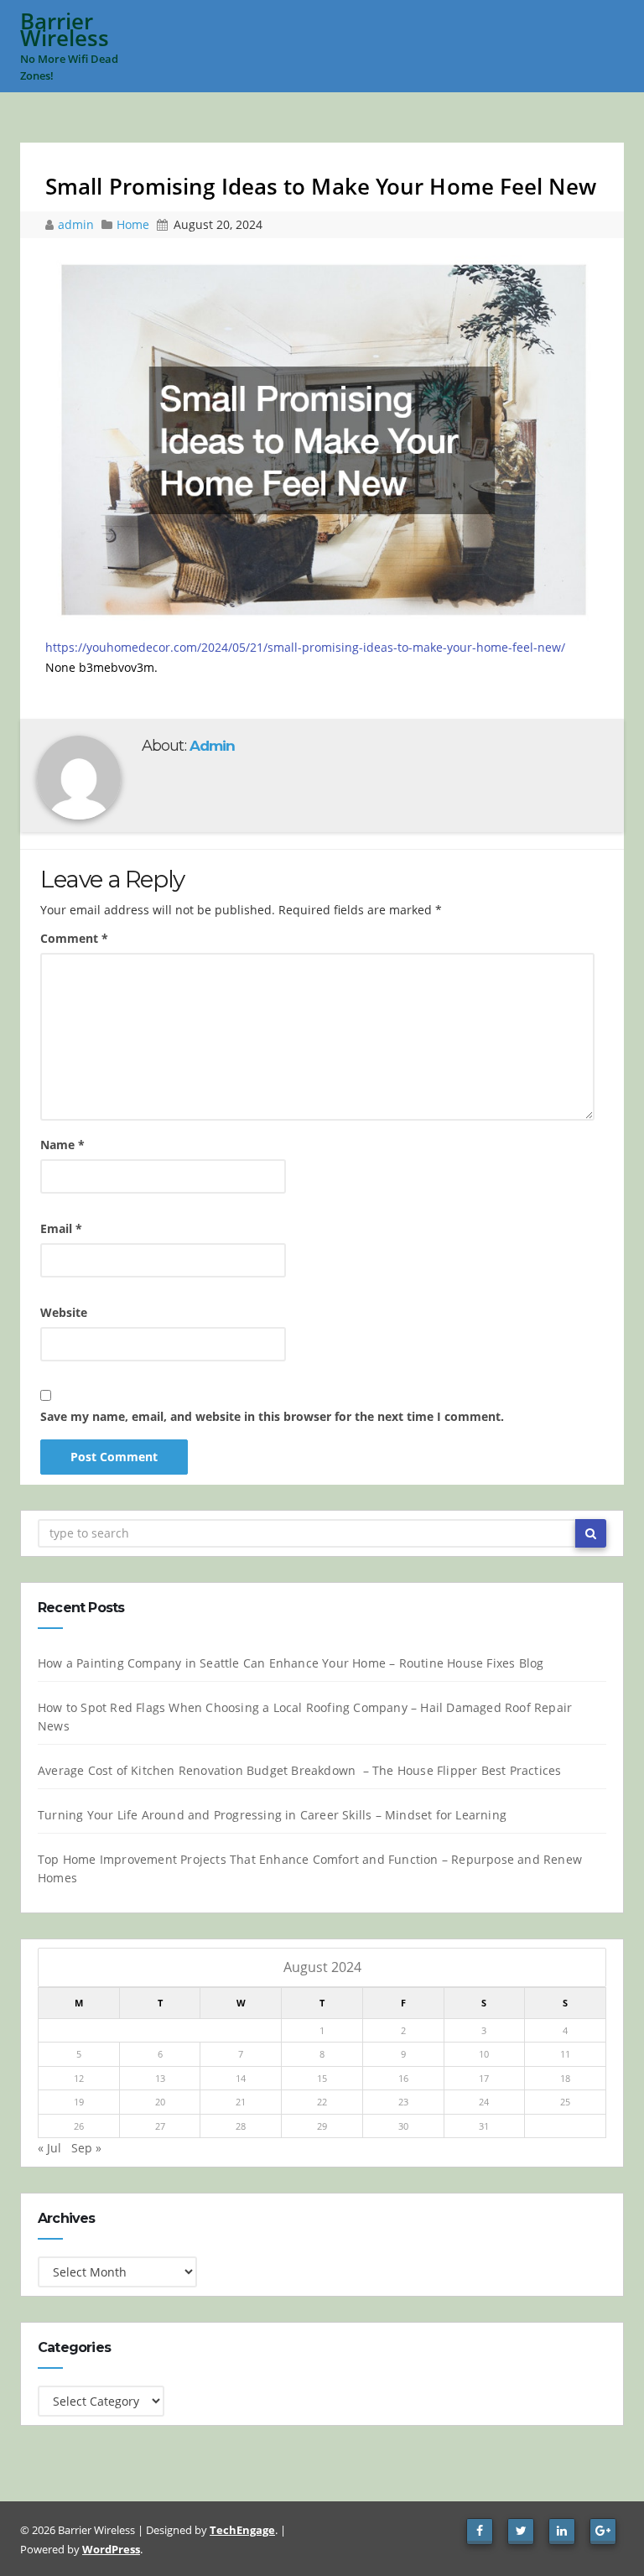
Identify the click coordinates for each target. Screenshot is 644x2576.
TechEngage (242, 2530)
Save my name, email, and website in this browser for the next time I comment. (272, 1416)
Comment (74, 938)
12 (79, 2078)
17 (484, 2078)
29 (322, 2126)
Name (62, 1145)
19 (79, 2102)
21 (241, 2102)
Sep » (86, 2148)
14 (241, 2078)
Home (133, 224)
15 (322, 2078)
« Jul (49, 2148)
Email (61, 1228)
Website (64, 1312)
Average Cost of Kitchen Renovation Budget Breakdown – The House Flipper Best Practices (299, 1770)
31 (484, 2126)
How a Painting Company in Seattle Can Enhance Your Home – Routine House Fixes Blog (291, 1663)
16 (403, 2078)
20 (160, 2102)
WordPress (111, 2549)
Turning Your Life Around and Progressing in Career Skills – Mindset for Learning (272, 1815)
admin (78, 224)
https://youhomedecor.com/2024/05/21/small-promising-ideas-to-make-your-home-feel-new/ (305, 647)
